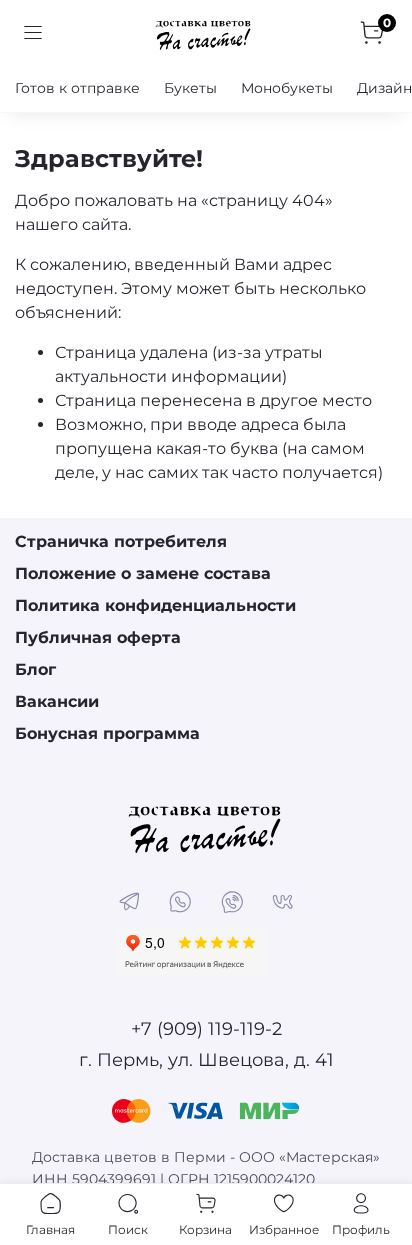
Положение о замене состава (143, 573)
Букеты (190, 88)
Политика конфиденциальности (155, 605)
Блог (35, 669)
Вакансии (57, 701)
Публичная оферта (98, 637)
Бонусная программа (107, 733)
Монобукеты (287, 88)
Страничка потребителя (121, 541)
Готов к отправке (77, 88)
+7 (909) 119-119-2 (206, 1029)
